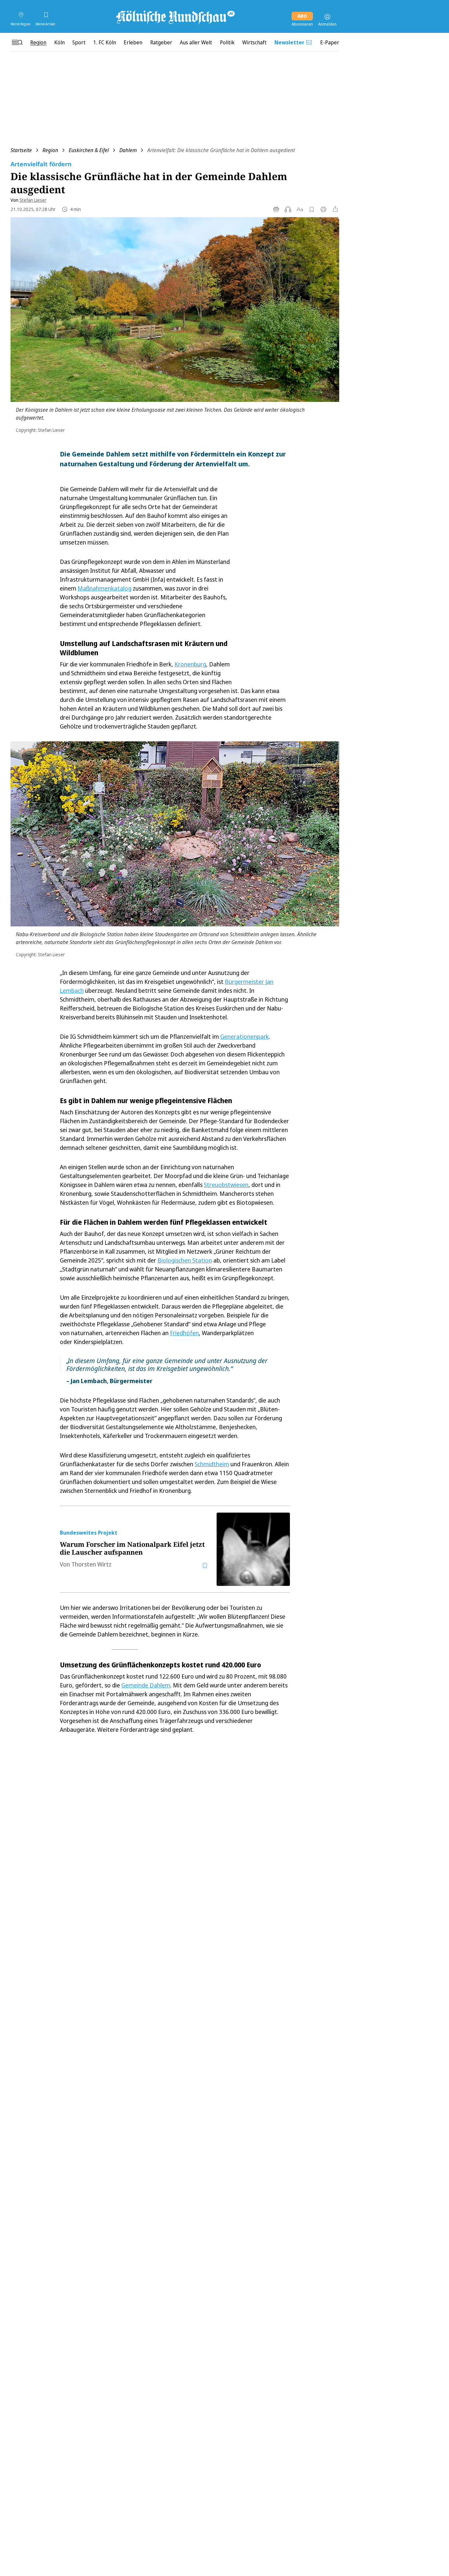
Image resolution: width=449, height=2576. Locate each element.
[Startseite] (175, 17)
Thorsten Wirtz (91, 1564)
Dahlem (128, 150)
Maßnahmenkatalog (105, 588)
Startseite (21, 150)
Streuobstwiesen (226, 1185)
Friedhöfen (184, 1333)
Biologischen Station (185, 1260)
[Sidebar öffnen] (17, 42)
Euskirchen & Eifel (89, 150)
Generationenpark (245, 1036)
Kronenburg (190, 664)
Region (50, 150)
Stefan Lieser (33, 200)
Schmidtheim (212, 1464)
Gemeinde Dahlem (146, 1685)
